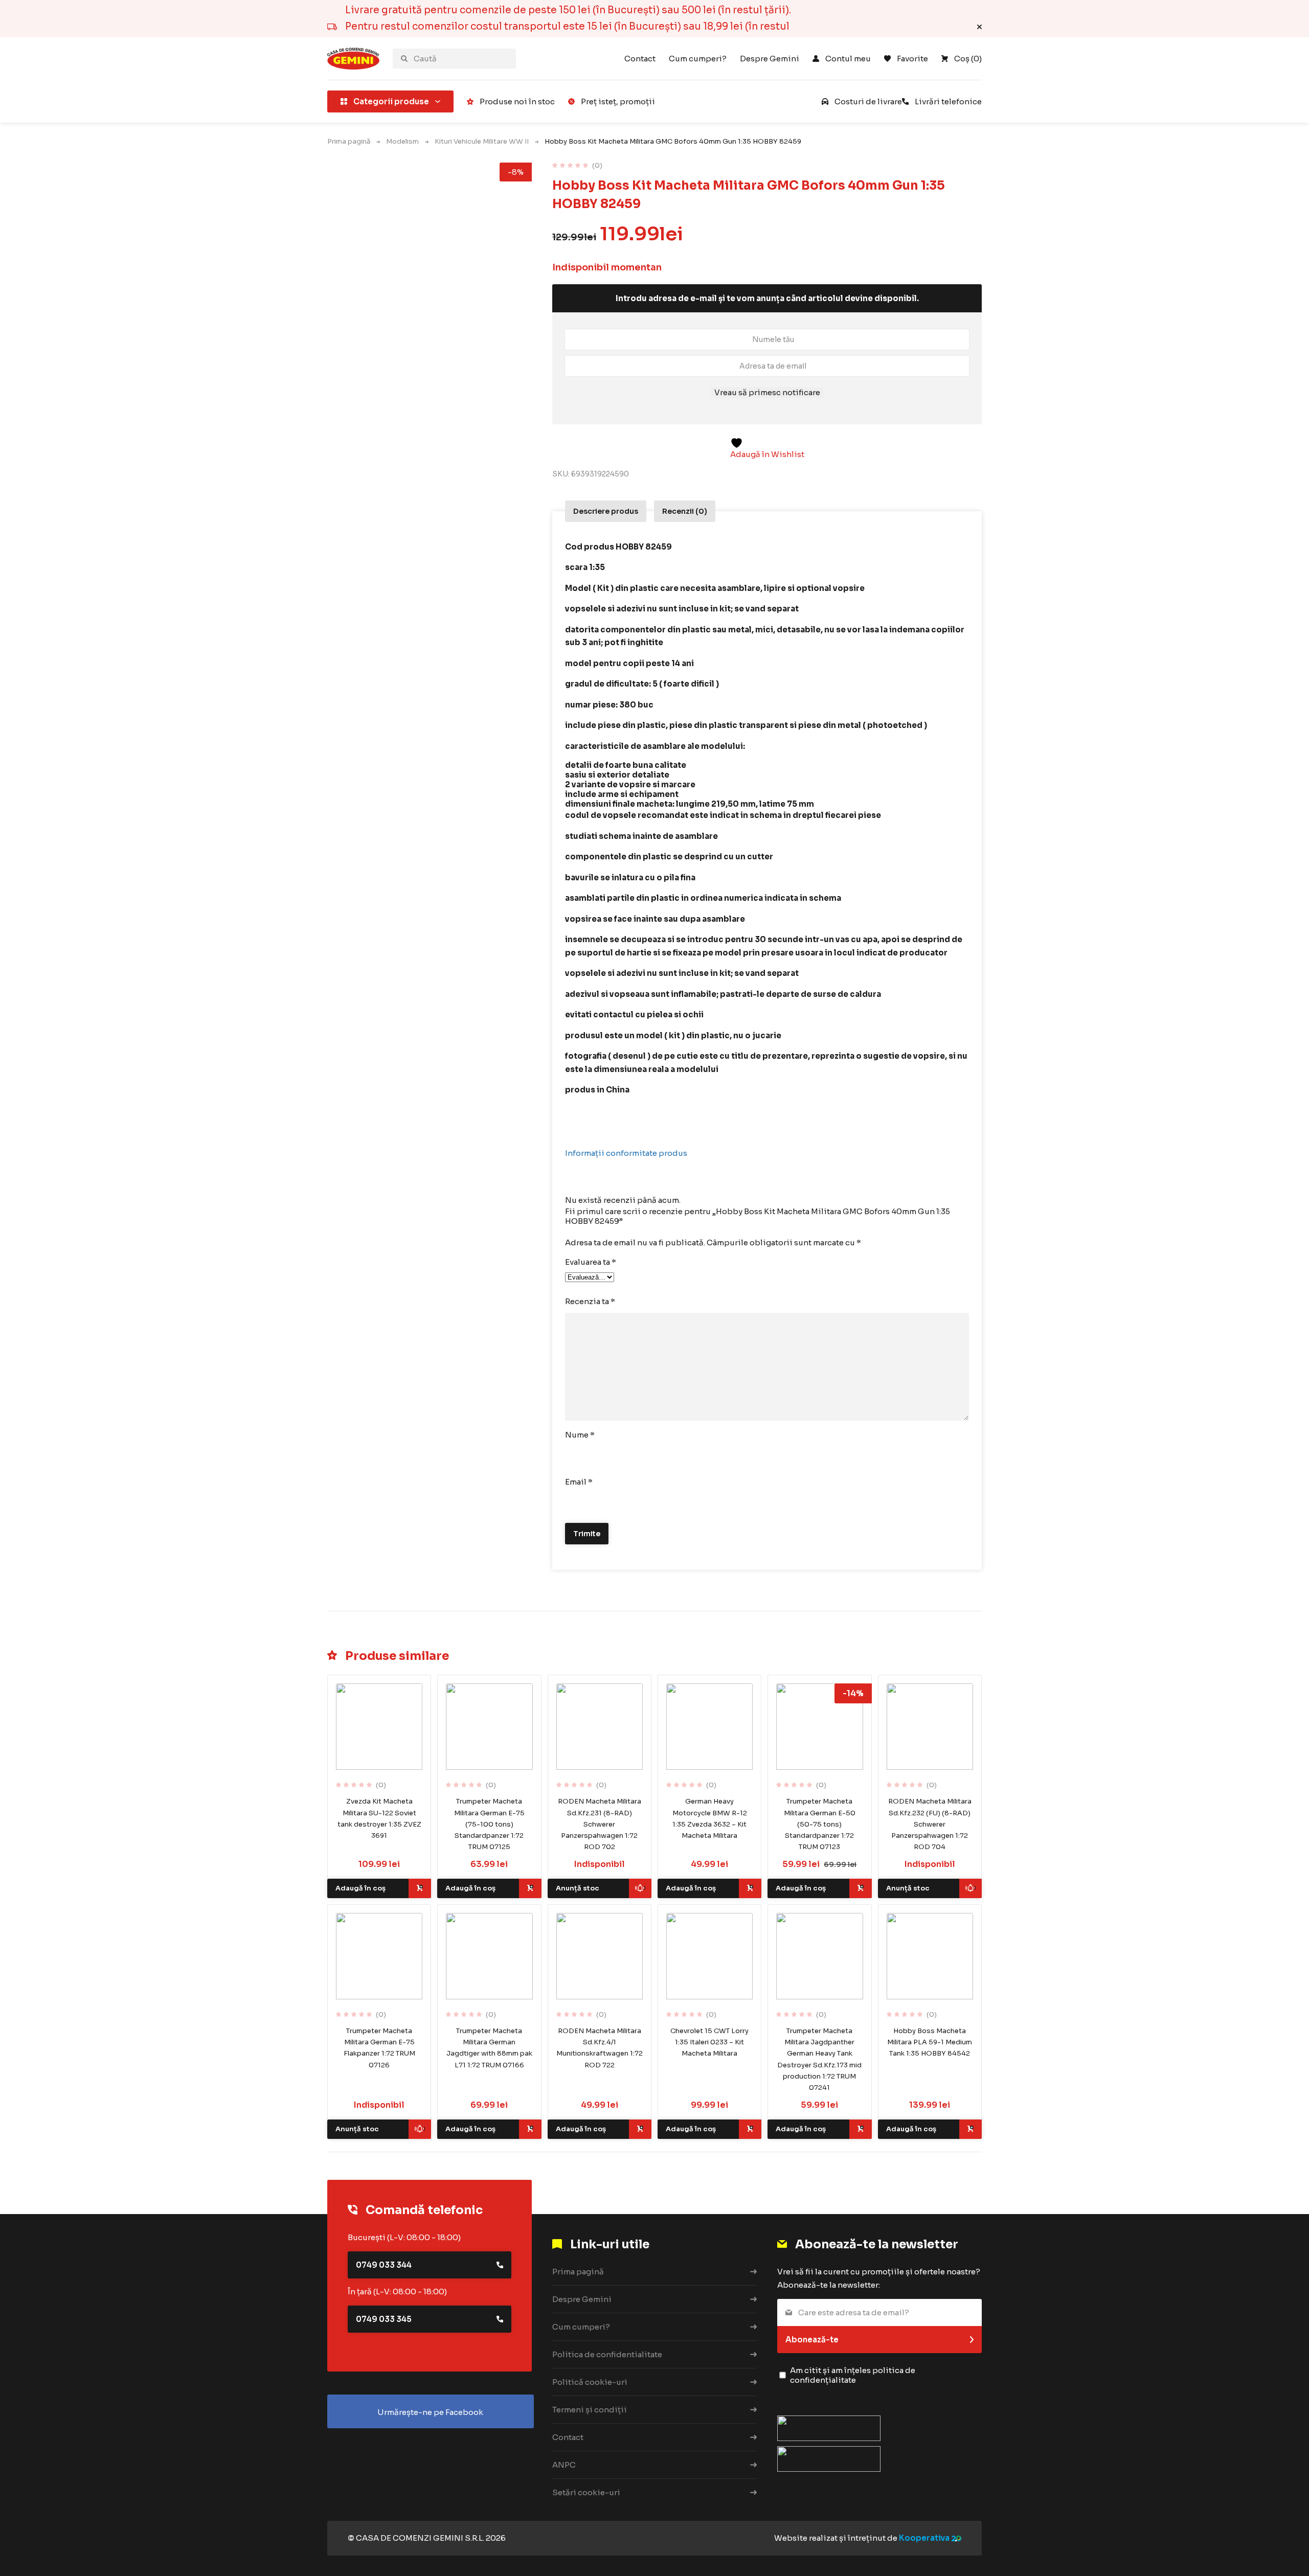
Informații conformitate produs (626, 1153)
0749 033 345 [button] (384, 2319)
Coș (968, 59)
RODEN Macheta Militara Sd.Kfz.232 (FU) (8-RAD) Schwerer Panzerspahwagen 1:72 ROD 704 (930, 1824)
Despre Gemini (770, 59)
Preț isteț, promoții (618, 101)
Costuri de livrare (868, 101)
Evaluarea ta (591, 1262)
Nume (580, 1435)
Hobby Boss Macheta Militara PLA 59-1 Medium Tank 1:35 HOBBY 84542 (930, 2042)
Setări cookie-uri (586, 2492)
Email (579, 1482)
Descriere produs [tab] (606, 511)
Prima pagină (349, 141)
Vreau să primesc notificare (767, 392)
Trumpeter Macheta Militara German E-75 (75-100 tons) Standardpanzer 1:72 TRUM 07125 (489, 1824)
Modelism (402, 141)
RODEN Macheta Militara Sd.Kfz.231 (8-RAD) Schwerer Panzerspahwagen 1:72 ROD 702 (600, 1824)
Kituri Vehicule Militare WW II (482, 141)
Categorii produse (391, 101)
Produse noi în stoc (517, 101)
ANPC (564, 2465)
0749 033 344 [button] (384, 2265)
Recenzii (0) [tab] (685, 511)
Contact (640, 59)
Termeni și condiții (590, 2410)
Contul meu (848, 59)
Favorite (912, 59)
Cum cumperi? (698, 59)
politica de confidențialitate (853, 2375)
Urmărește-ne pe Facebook (430, 2412)
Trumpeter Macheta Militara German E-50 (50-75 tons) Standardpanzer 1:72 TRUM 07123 (820, 1824)
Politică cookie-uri (590, 2382)
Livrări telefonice (948, 101)
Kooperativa (924, 2538)
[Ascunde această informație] (979, 27)
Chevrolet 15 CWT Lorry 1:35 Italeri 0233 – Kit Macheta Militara (709, 2042)
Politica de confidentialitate (607, 2354)
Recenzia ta (590, 1301)
